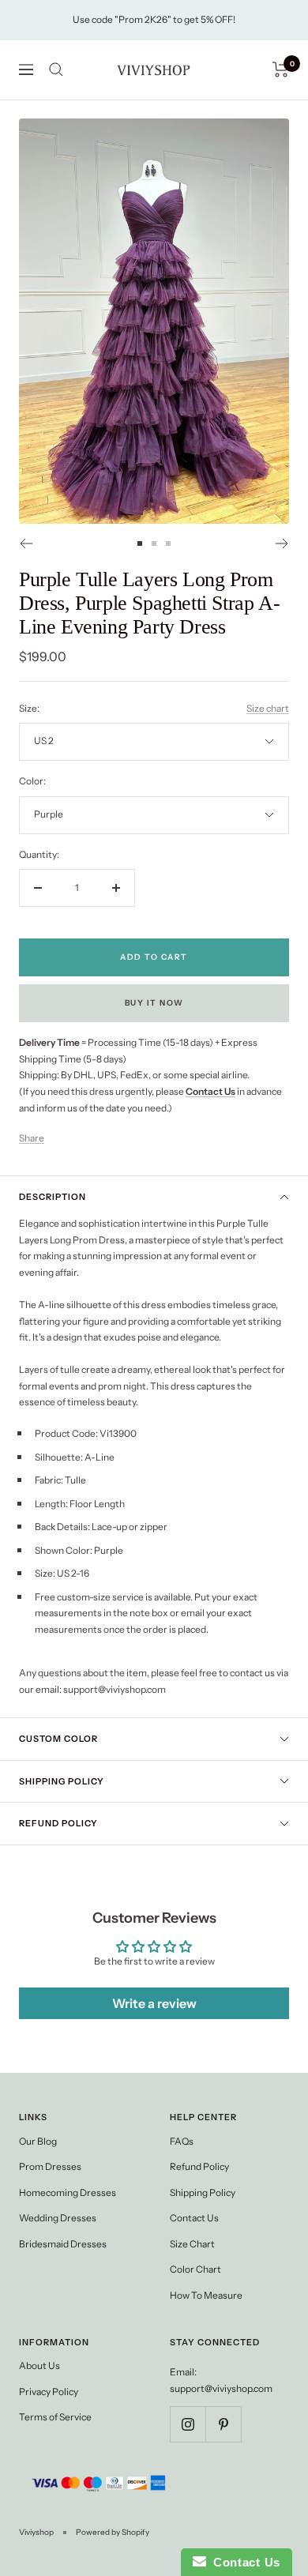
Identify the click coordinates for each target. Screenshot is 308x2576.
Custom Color (58, 1739)
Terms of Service (55, 2417)
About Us (39, 2365)
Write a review (154, 2003)
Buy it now (154, 1003)
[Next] (282, 543)
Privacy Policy (49, 2392)
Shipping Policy (62, 1781)
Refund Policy (58, 1823)
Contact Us (194, 2218)
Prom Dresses (50, 2166)
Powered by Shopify (113, 2532)
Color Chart (195, 2269)
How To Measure (206, 2295)
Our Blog (38, 2141)
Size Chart (192, 2244)
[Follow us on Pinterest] (223, 2424)
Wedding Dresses (58, 2218)
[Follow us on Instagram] (188, 2424)
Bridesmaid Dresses (63, 2244)
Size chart (268, 708)
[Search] (56, 70)
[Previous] (26, 543)
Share (32, 1138)
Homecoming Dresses (68, 2192)
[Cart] (281, 70)
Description (53, 1197)
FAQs (182, 2141)
